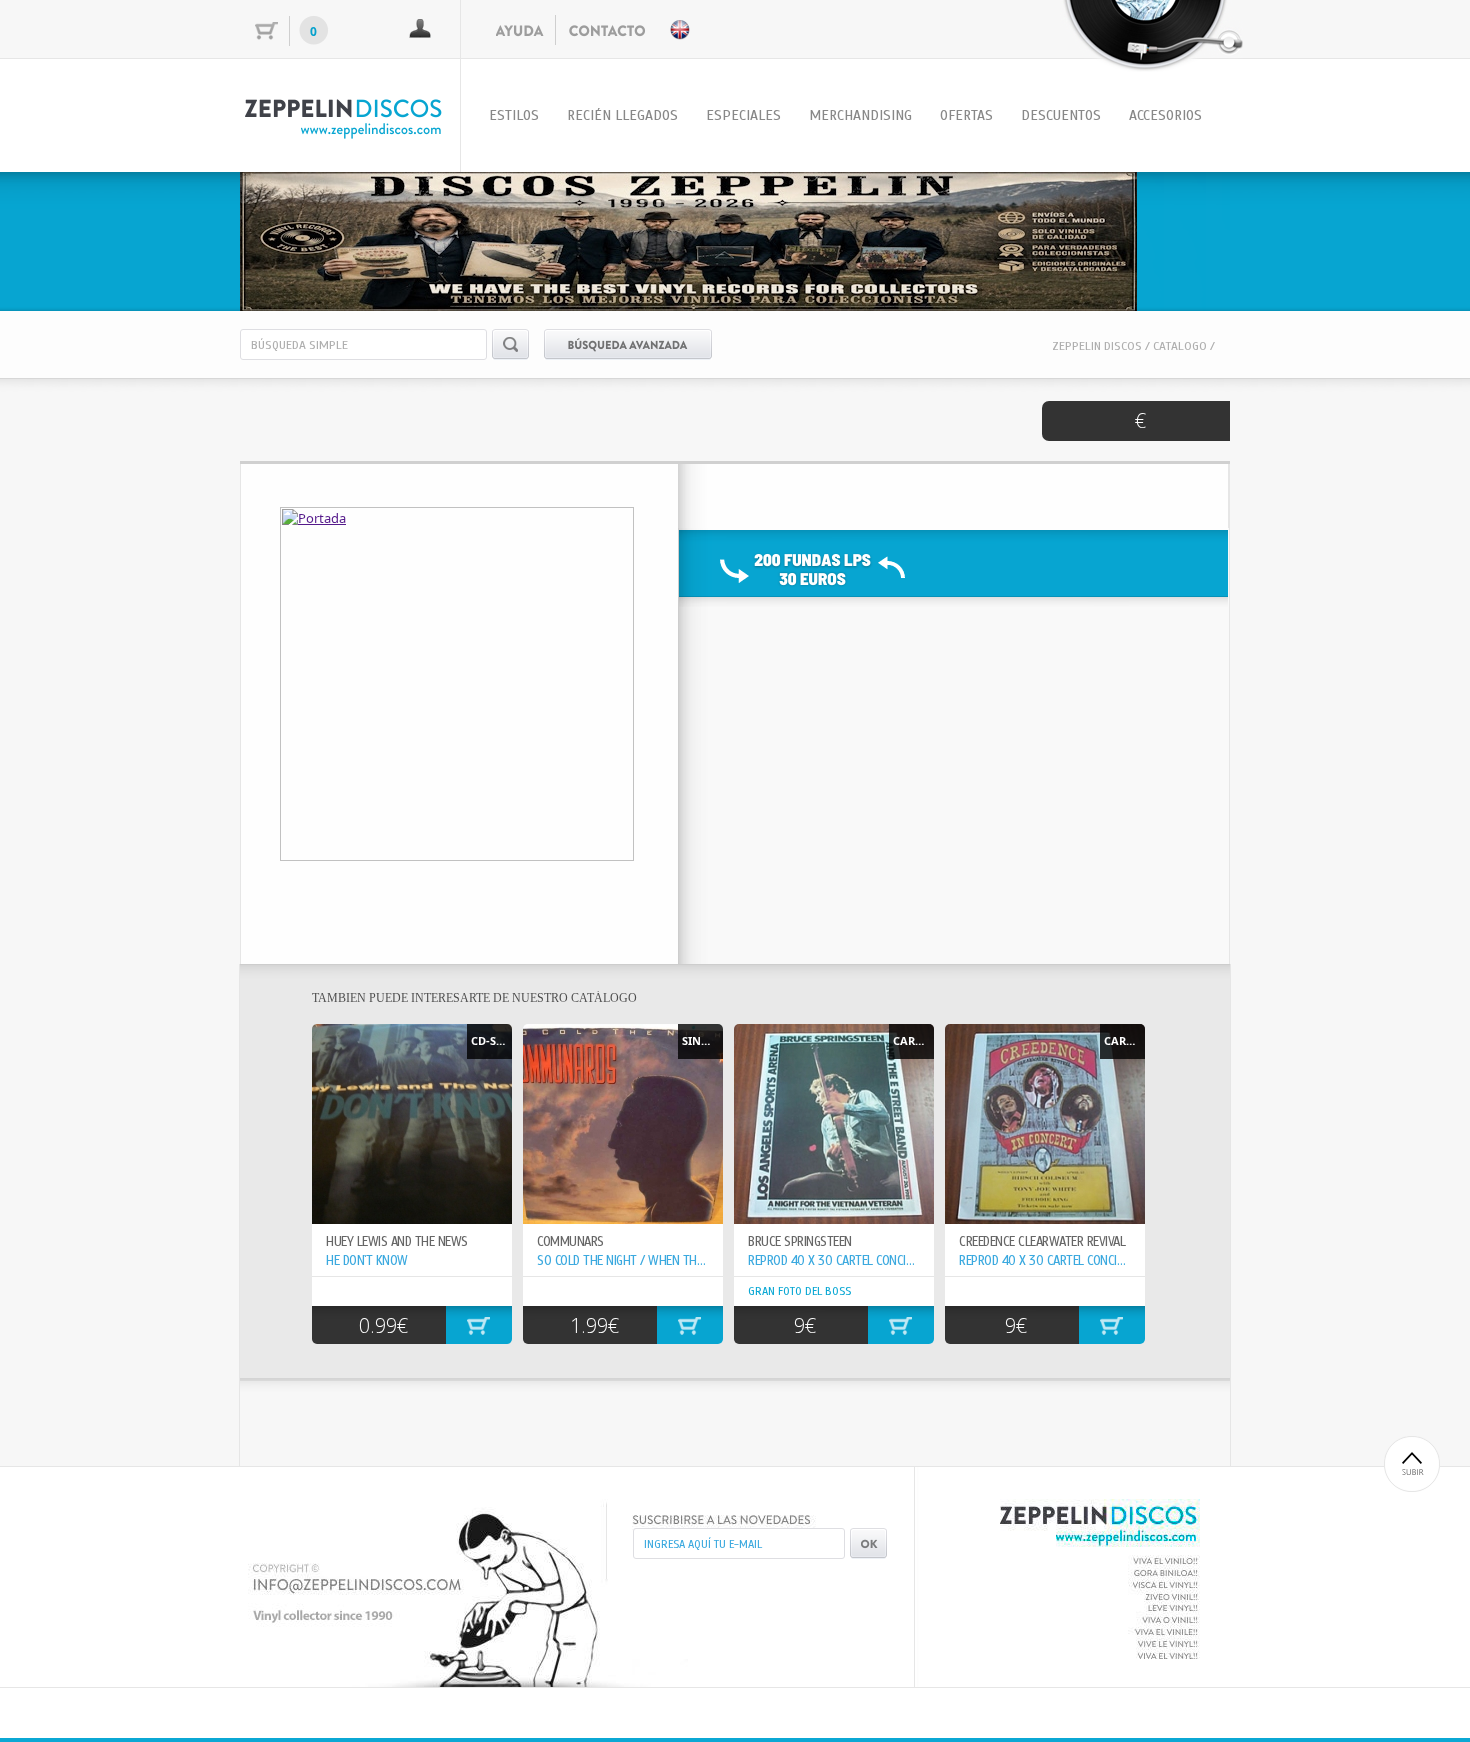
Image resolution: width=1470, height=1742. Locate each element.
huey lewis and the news (397, 1242)
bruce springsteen (800, 1242)
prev (296, 238)
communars (570, 1242)
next (1174, 238)
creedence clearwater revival (1042, 1242)
